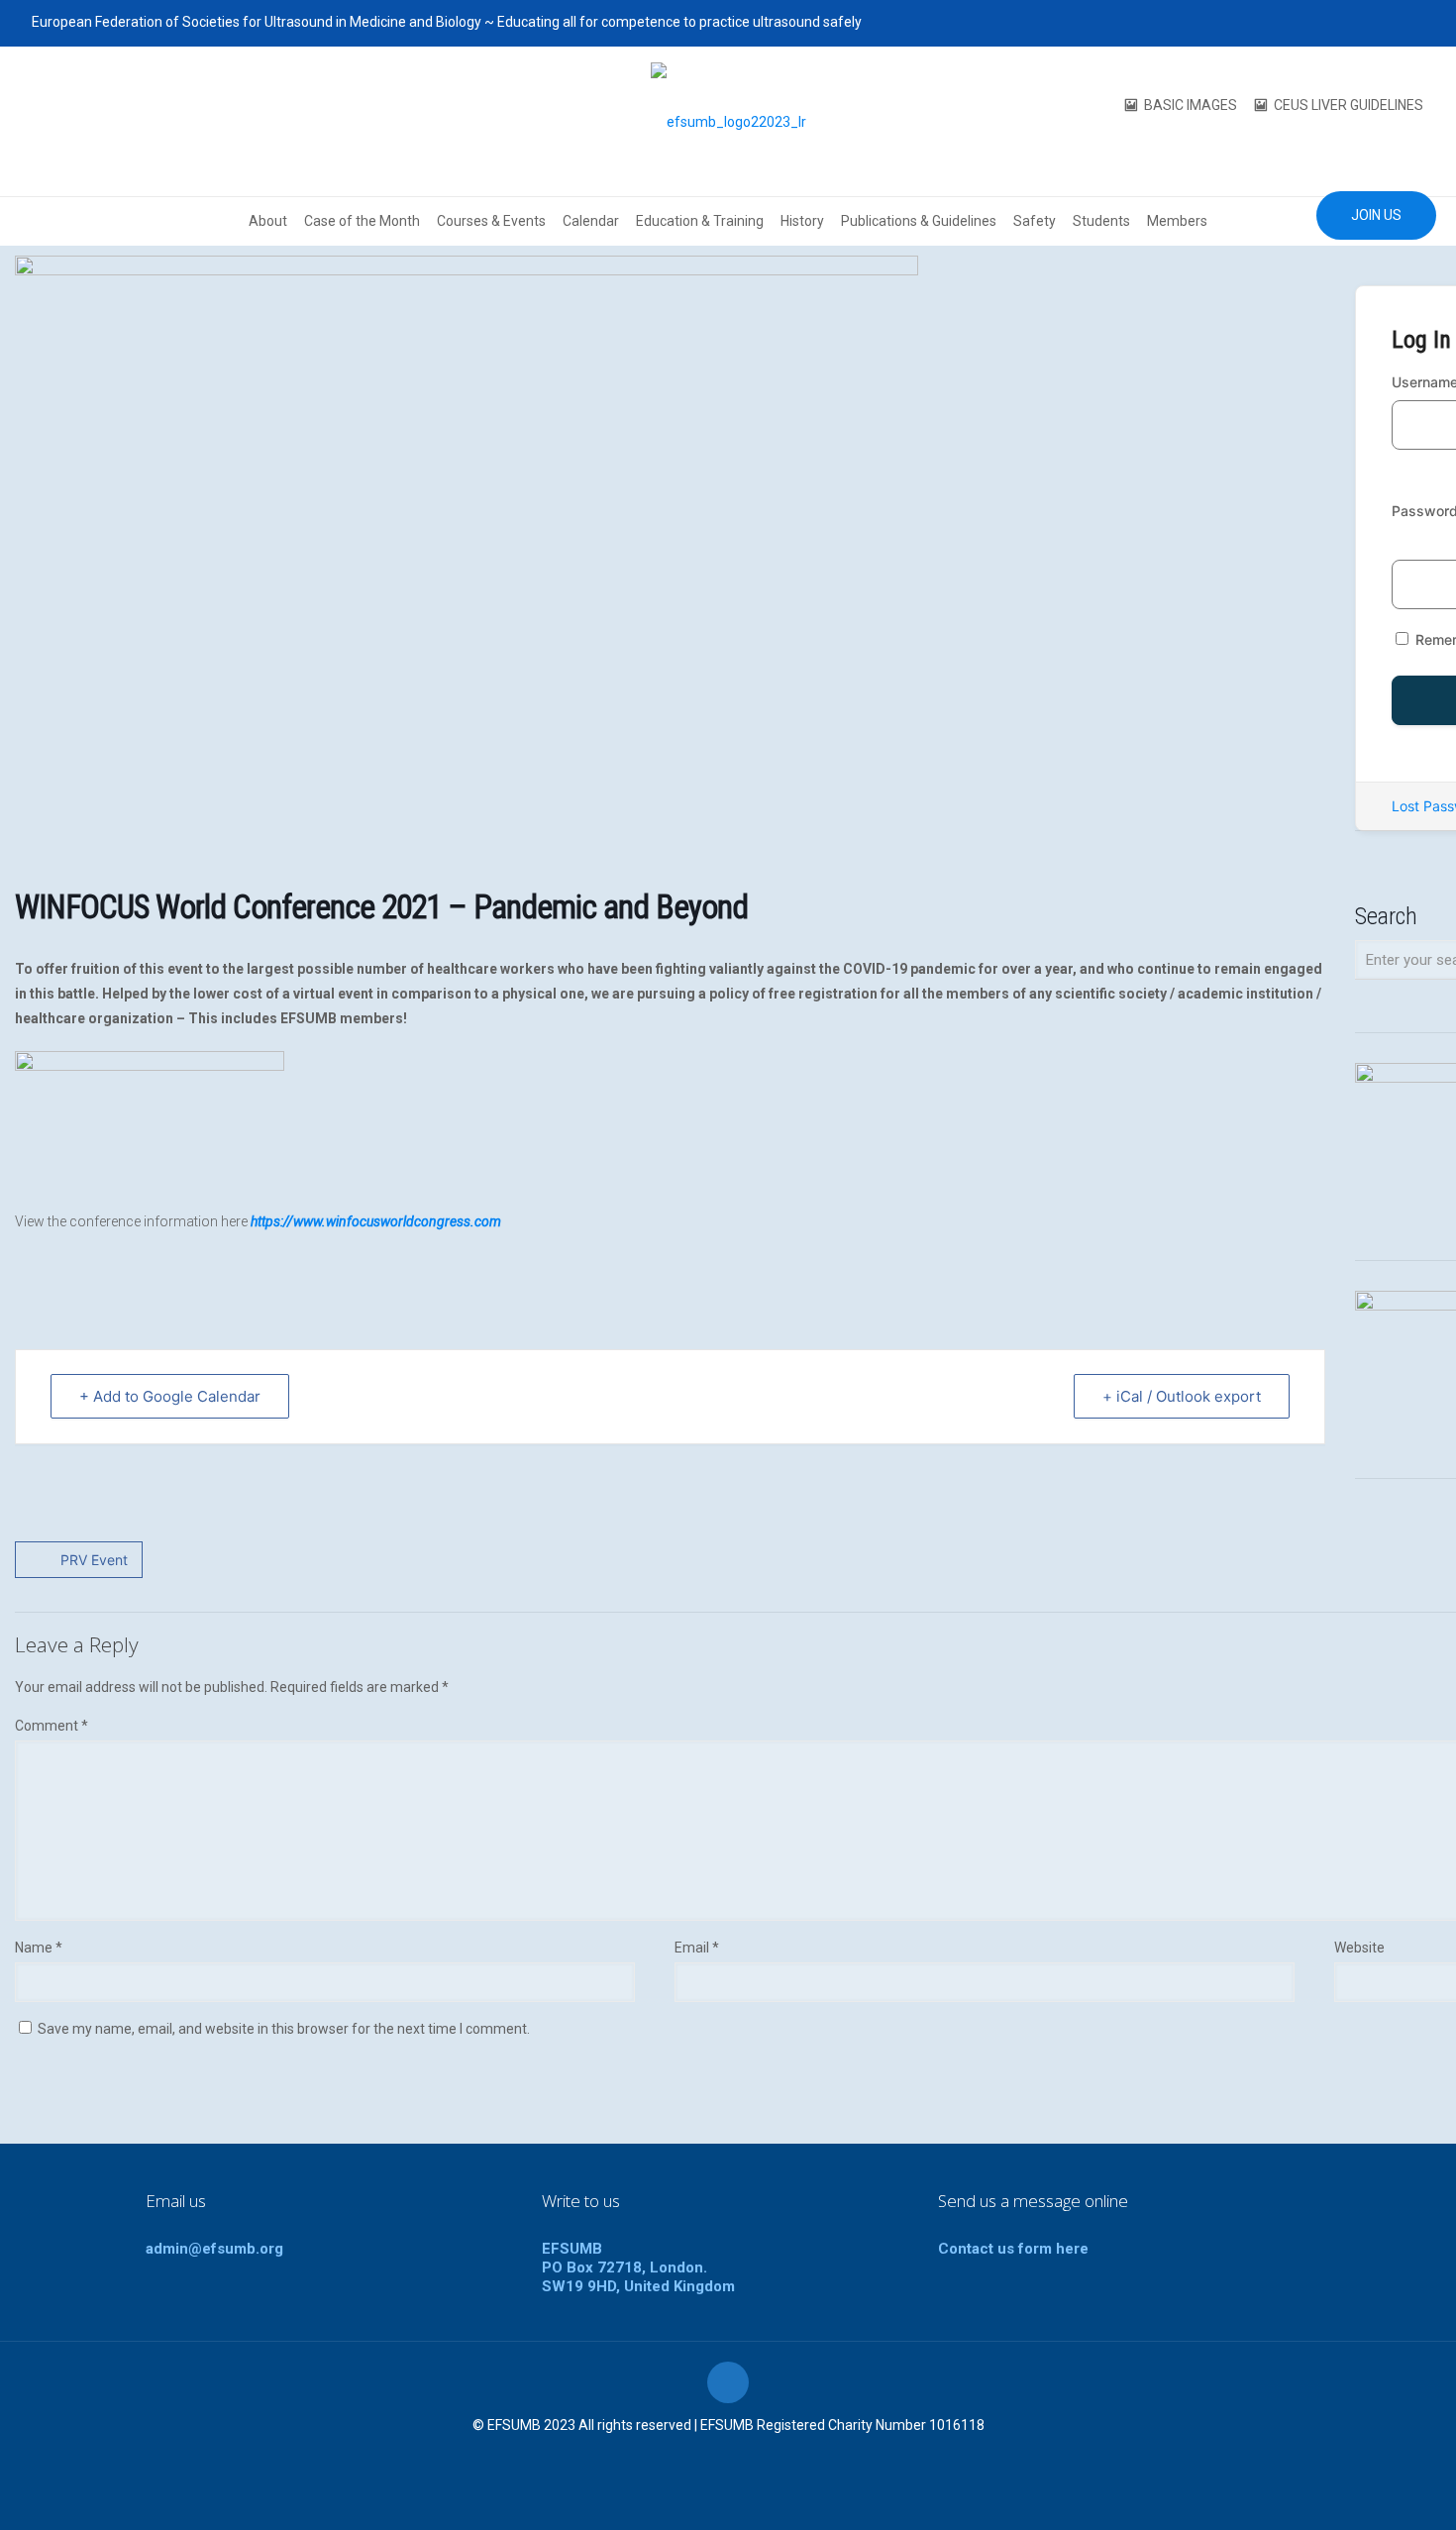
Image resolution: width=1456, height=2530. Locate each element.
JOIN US (1376, 215)
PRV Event (94, 1560)
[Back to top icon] (728, 2382)
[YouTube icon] (1363, 23)
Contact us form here (1013, 2249)
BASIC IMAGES (1191, 105)
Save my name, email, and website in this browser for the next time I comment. (284, 2029)
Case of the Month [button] (362, 221)
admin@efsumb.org (214, 2249)
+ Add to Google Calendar (170, 1396)
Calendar (591, 221)
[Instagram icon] (1413, 23)
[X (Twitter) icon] (1339, 23)
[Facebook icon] (1314, 23)
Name (39, 1948)
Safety (1035, 221)
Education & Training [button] (700, 221)
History (802, 221)
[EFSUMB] (728, 121)
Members (1177, 221)
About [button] (268, 221)
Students (1101, 221)
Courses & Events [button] (491, 221)
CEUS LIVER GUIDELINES (1349, 105)
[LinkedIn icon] (1388, 23)
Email (697, 1948)
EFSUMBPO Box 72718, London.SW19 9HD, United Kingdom (638, 2267)
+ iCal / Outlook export (1182, 1396)
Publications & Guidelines (919, 221)
